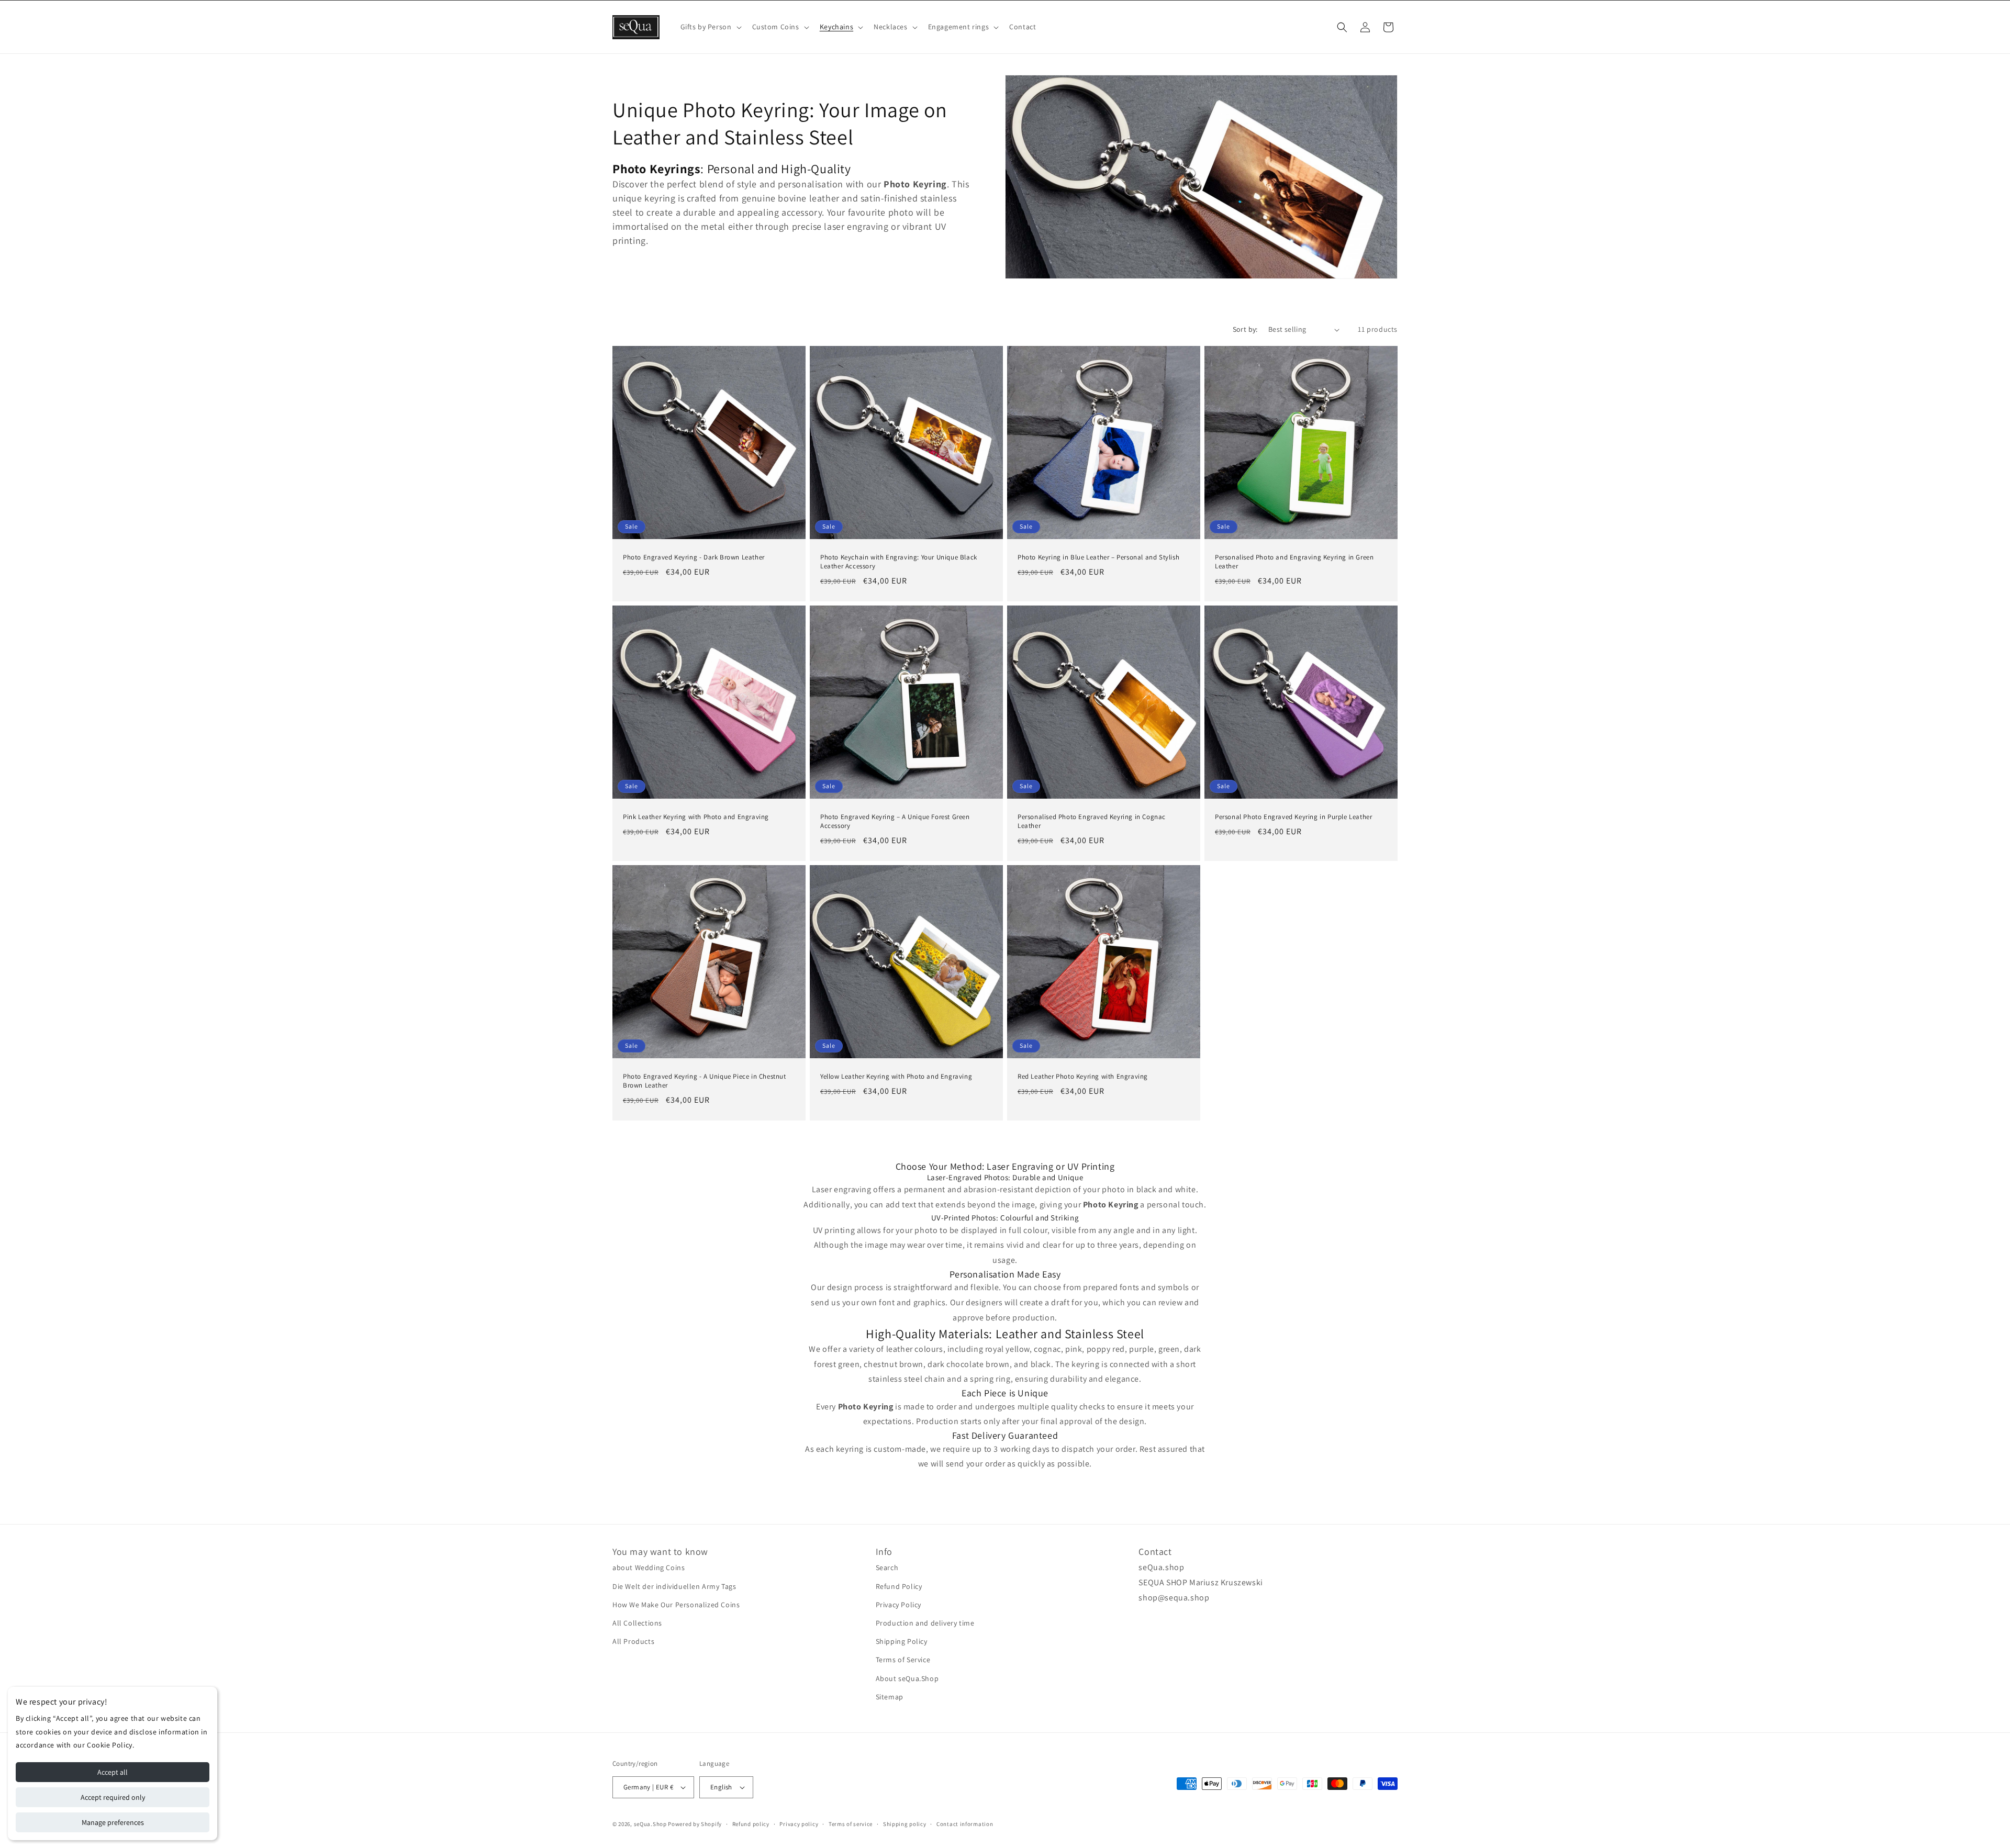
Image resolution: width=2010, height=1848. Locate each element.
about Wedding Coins (649, 1568)
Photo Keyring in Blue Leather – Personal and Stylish (1098, 557)
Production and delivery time (925, 1623)
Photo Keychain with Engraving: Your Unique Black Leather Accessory (899, 562)
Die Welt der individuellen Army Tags (674, 1586)
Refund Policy (899, 1586)
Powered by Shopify (695, 1824)
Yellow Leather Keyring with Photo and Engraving (896, 1077)
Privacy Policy (898, 1605)
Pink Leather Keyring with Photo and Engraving (696, 817)
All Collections (637, 1623)
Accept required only (113, 1797)
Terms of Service (903, 1660)
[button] (710, 27)
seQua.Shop (650, 1824)
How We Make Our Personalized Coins (676, 1605)
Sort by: (1245, 329)
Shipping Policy (902, 1641)
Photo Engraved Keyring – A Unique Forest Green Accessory (895, 821)
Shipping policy (905, 1824)
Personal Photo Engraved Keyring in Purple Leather (1293, 817)
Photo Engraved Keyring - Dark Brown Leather (694, 557)
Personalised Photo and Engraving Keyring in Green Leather (1294, 562)
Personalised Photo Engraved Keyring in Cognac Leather (1092, 821)
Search (887, 1568)
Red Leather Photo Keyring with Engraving (1083, 1077)
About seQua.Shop (907, 1678)
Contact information (965, 1824)
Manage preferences (113, 1822)
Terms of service (851, 1824)
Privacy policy (799, 1824)
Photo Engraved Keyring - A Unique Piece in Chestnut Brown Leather (705, 1081)
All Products (633, 1641)
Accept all (113, 1772)
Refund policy (751, 1824)
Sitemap (890, 1697)
